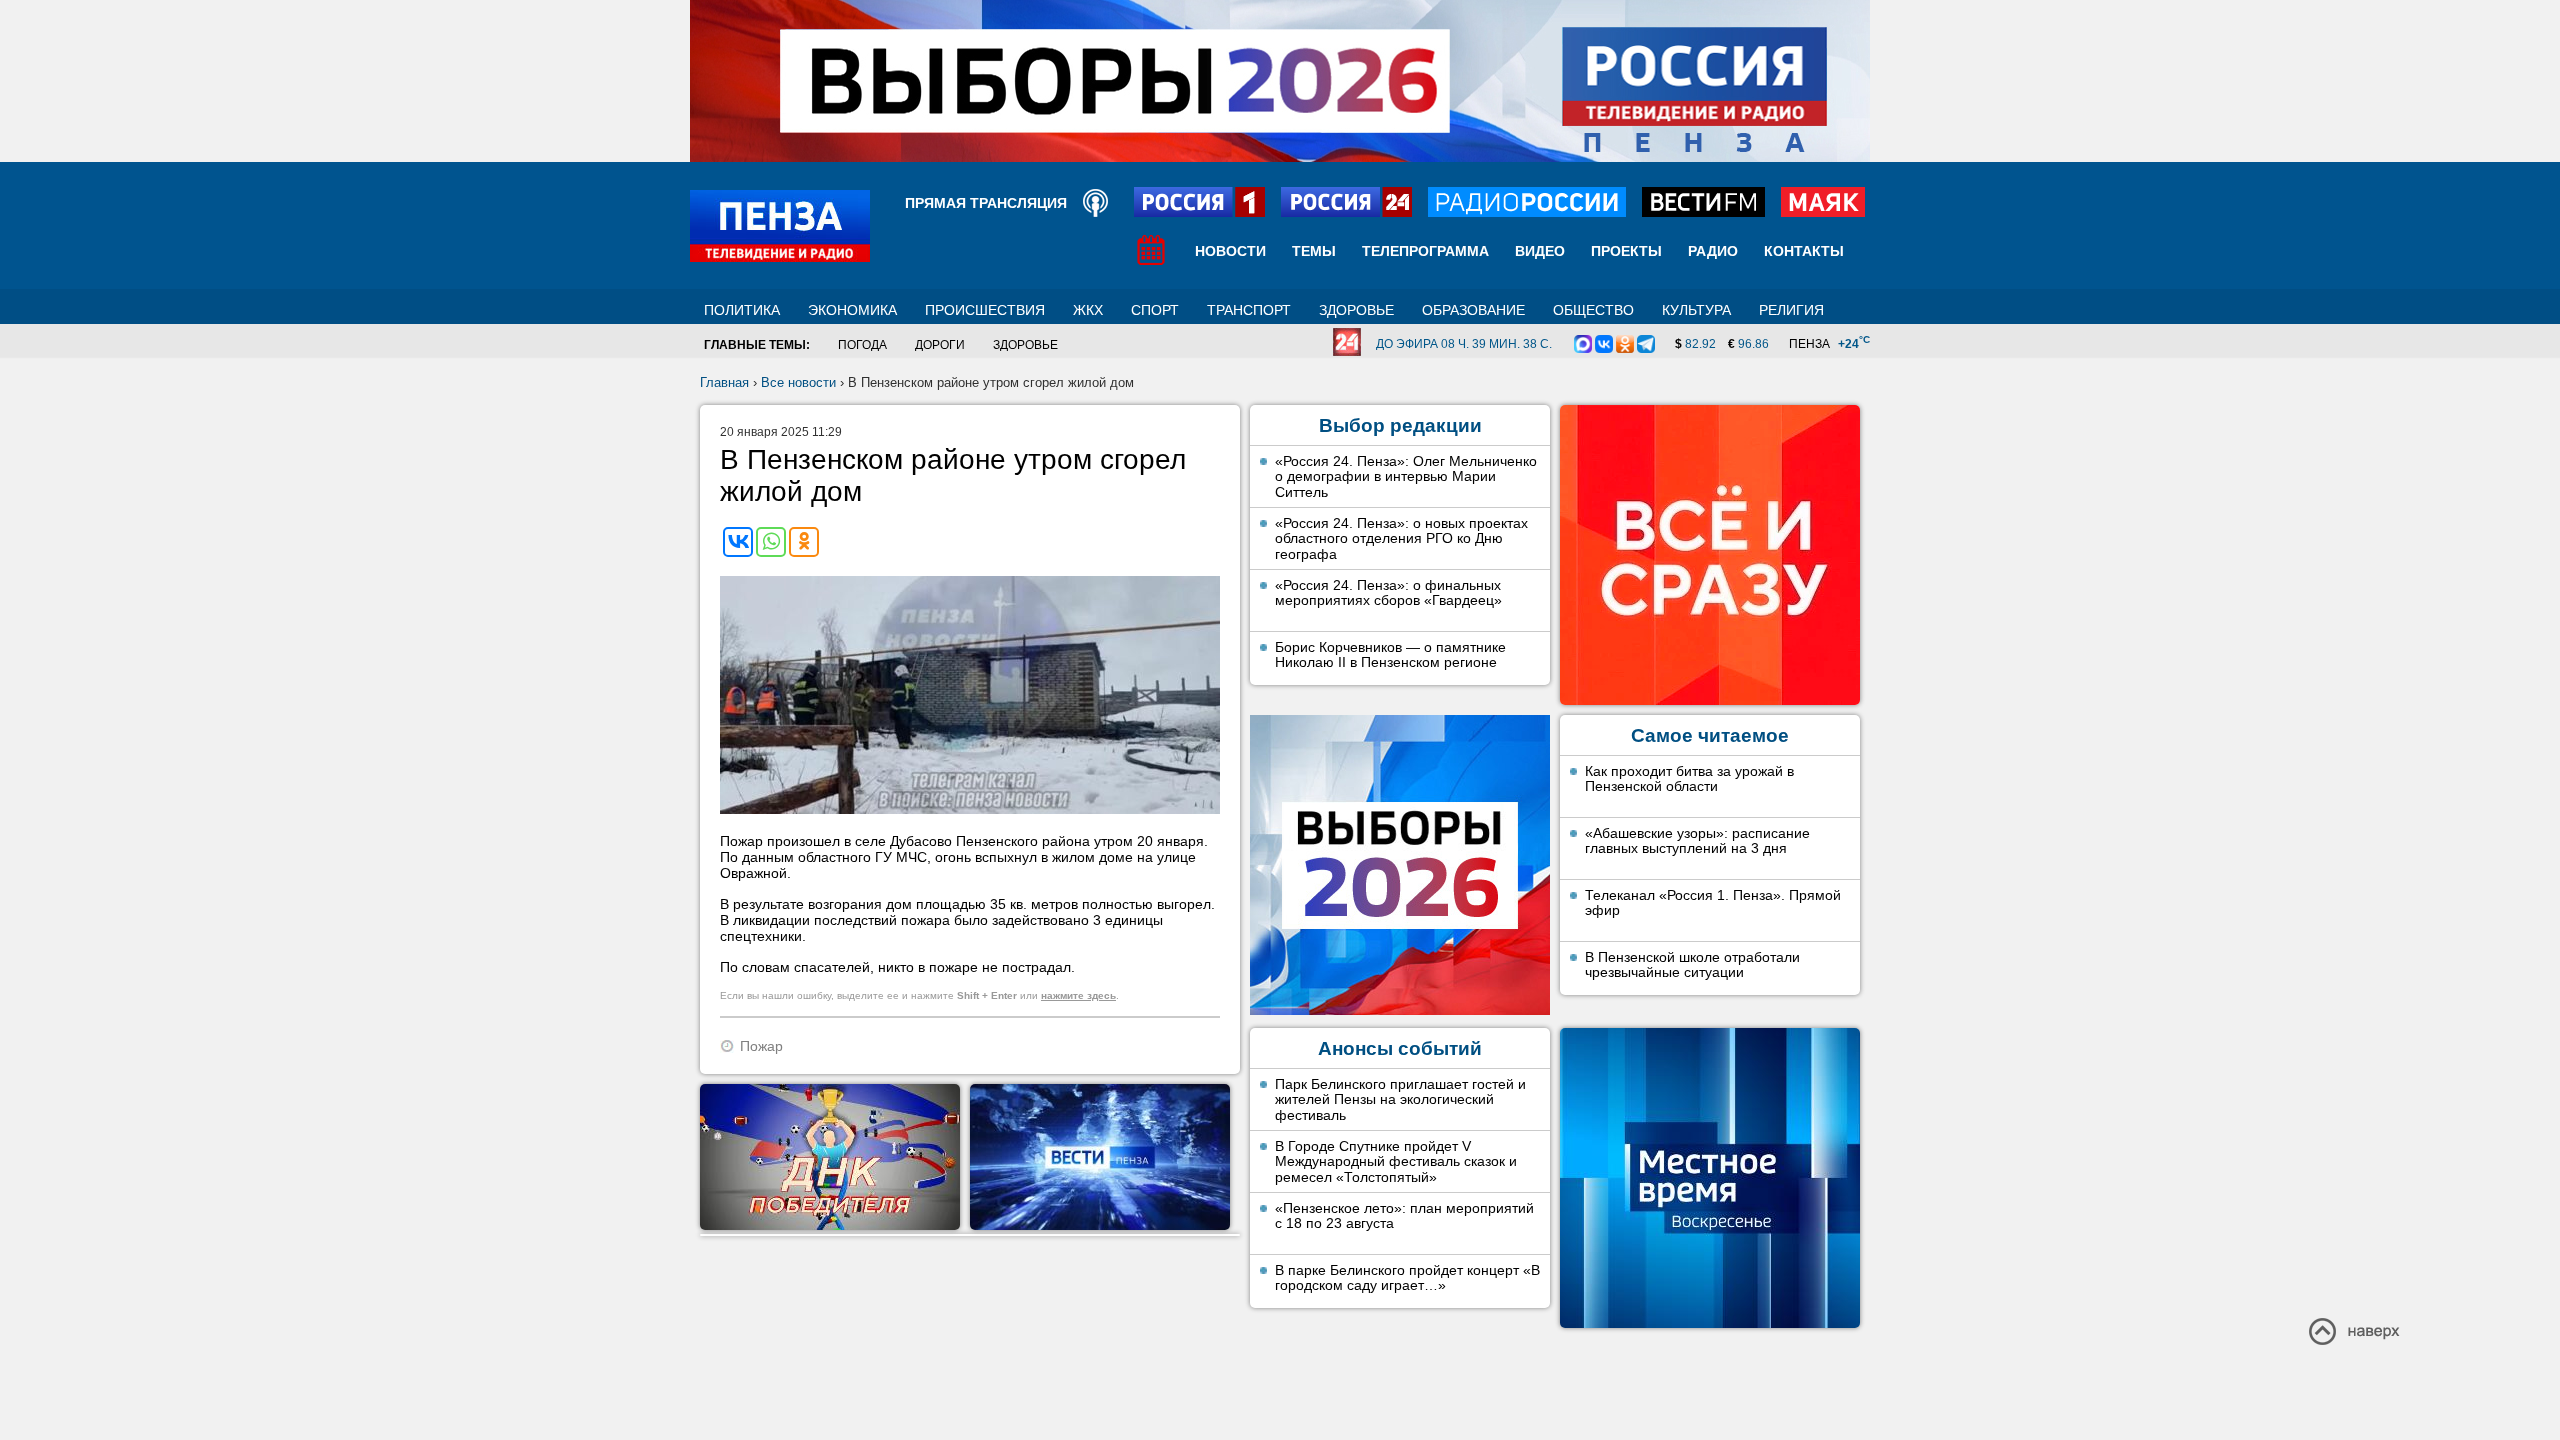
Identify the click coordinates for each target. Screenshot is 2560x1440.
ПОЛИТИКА (742, 310)
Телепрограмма (1425, 251)
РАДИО (1713, 251)
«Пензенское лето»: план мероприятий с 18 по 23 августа (1404, 1216)
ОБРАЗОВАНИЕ (1473, 310)
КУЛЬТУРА (1696, 310)
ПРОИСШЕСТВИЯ (985, 310)
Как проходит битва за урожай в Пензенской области (1689, 779)
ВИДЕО (1540, 251)
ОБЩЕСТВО (1593, 310)
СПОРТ (1155, 310)
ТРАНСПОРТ (1249, 310)
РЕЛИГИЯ (1791, 310)
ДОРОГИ (940, 345)
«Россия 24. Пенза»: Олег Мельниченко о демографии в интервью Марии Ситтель (1406, 476)
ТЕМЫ (1314, 251)
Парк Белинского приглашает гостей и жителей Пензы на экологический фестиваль (1400, 1099)
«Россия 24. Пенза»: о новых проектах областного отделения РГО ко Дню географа (1401, 538)
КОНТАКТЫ (1804, 251)
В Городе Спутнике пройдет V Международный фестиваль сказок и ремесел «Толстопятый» (1396, 1161)
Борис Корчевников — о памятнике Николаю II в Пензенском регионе (1390, 655)
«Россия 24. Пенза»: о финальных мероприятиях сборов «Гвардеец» (1388, 593)
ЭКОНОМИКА (852, 310)
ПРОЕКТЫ (1626, 251)
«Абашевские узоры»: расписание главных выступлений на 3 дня (1697, 841)
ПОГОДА (862, 345)
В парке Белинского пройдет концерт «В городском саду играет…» (1407, 1278)
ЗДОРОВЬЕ (1356, 310)
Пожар (761, 1046)
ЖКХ (1088, 310)
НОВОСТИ (1230, 251)
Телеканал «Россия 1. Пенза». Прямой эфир (1713, 903)
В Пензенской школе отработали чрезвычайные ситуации (1692, 965)
